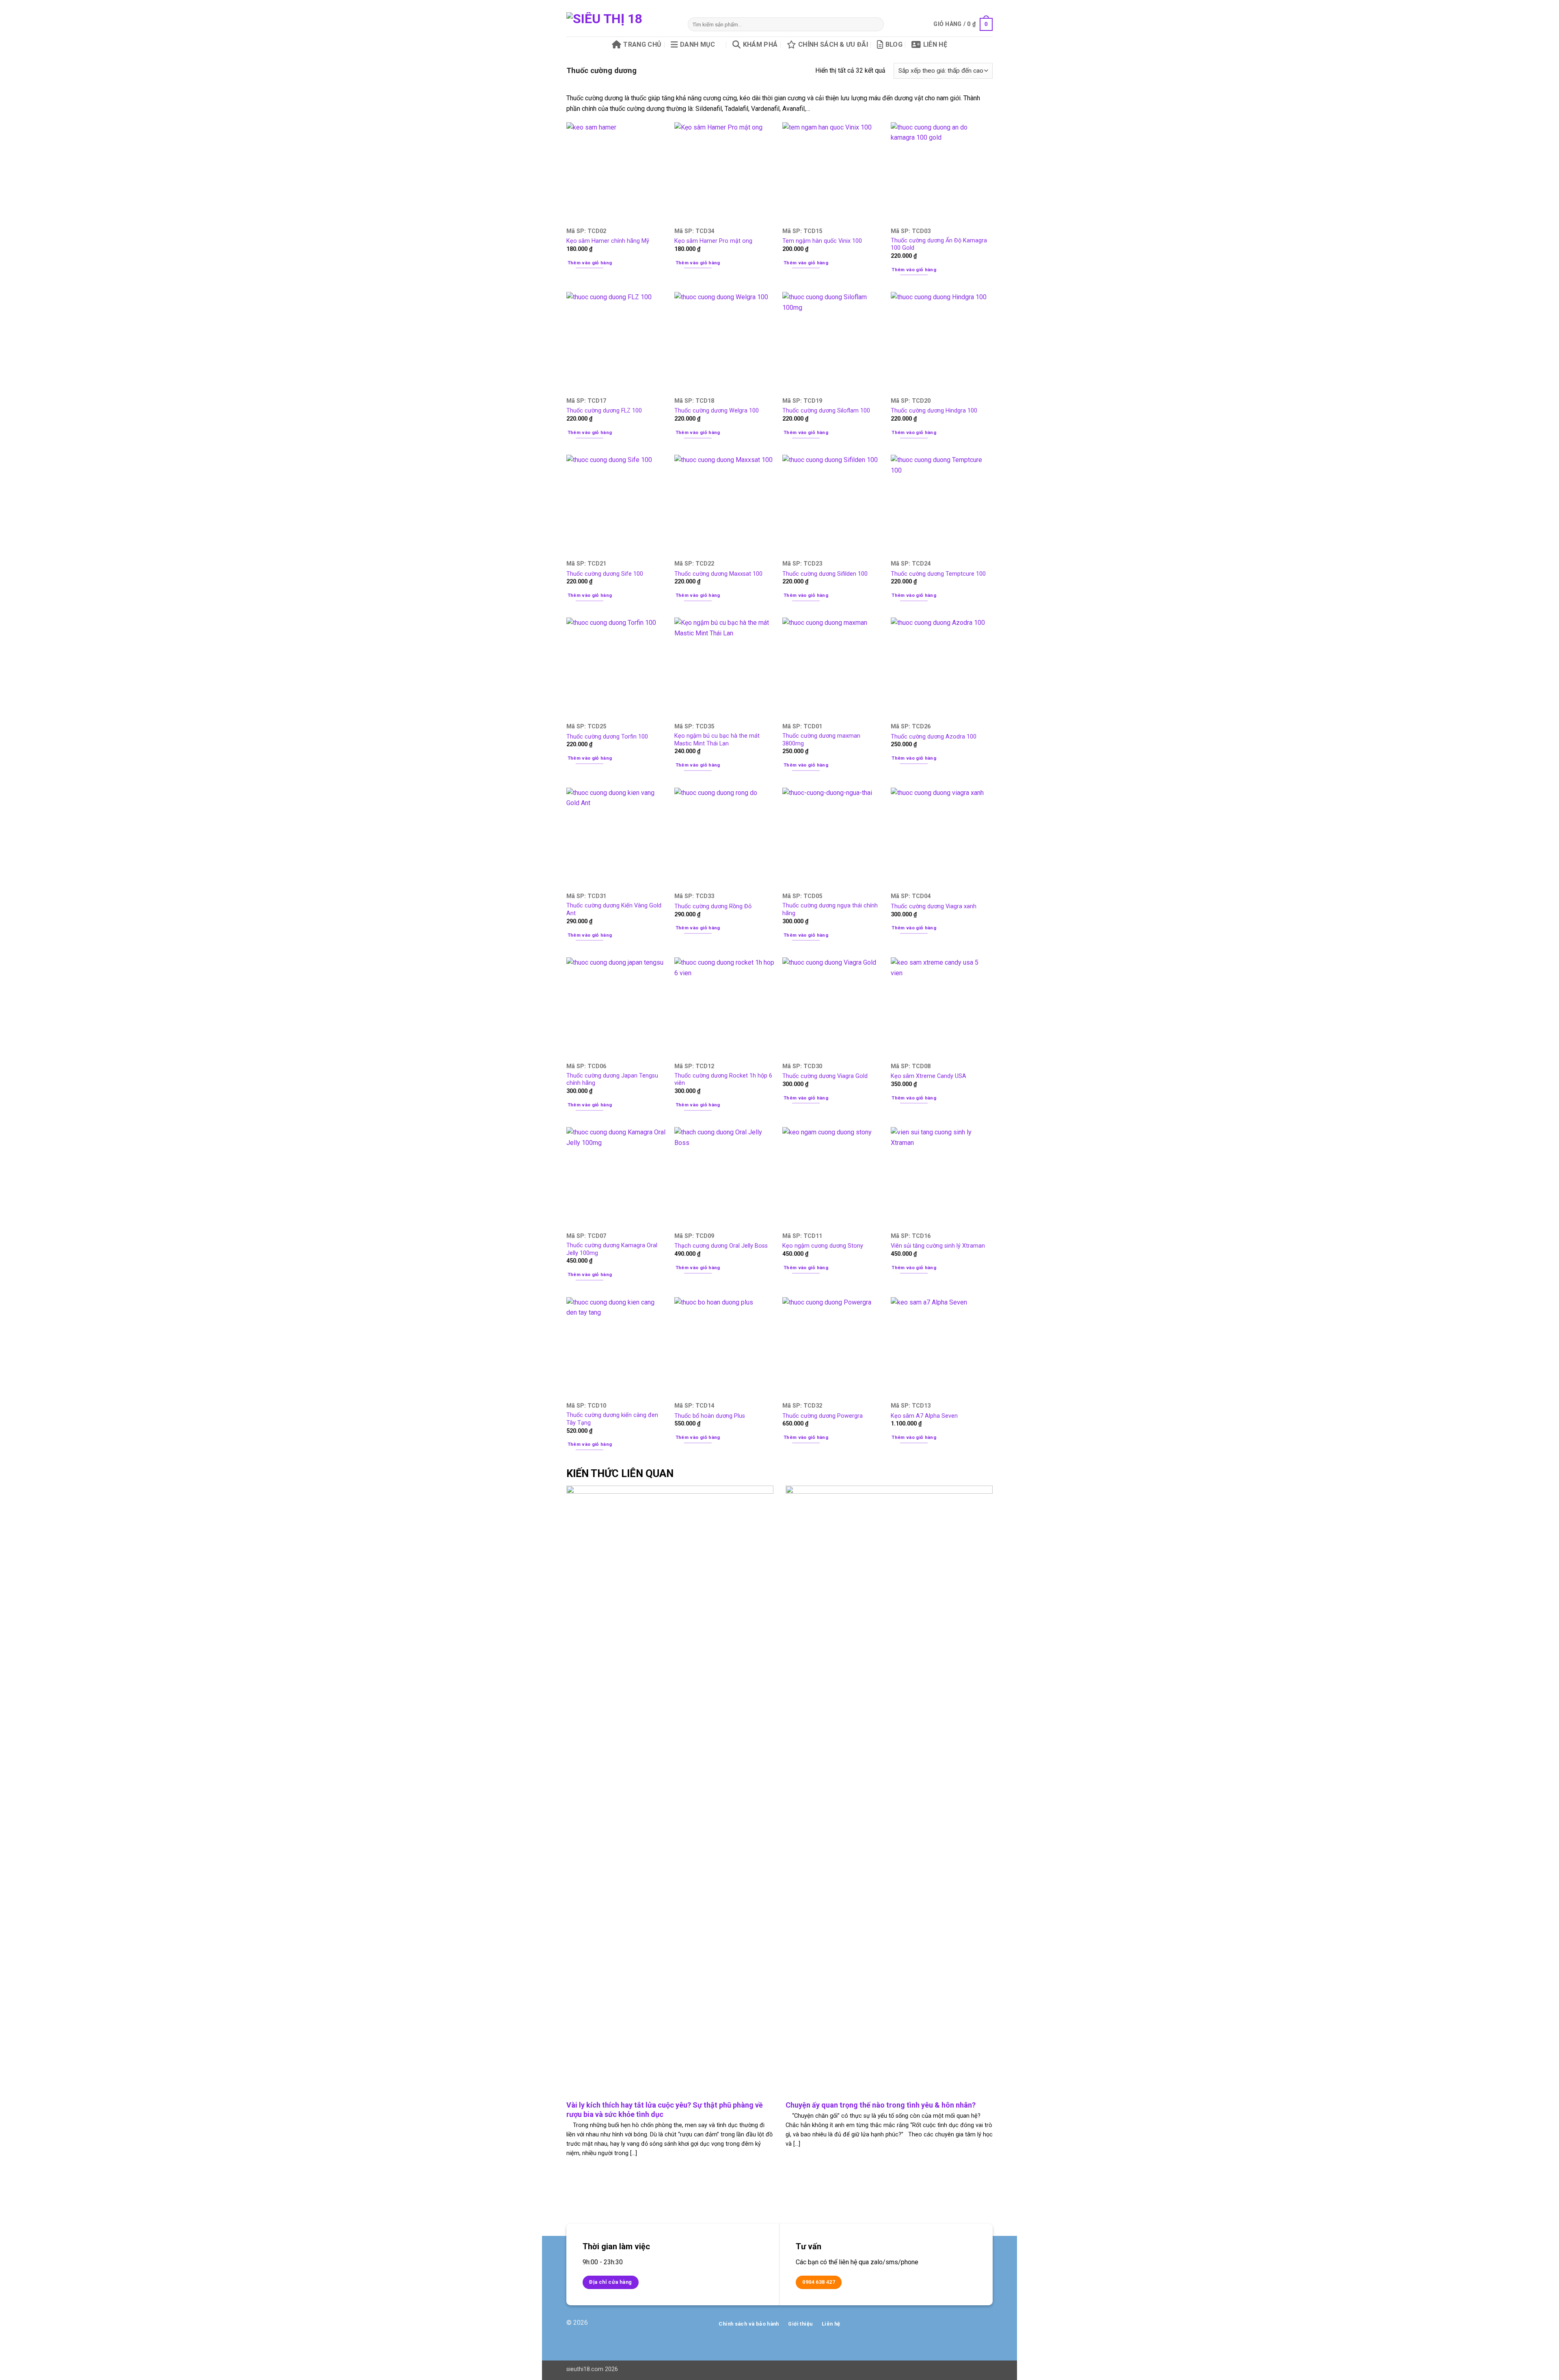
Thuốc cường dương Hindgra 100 (934, 411)
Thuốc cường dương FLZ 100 (604, 411)
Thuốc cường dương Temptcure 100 (938, 574)
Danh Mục (698, 44)
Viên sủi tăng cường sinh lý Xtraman (938, 1246)
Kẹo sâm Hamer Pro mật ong (713, 241)
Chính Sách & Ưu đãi (833, 44)
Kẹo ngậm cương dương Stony (823, 1246)
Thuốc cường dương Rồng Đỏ (713, 906)
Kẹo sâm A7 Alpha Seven (924, 1416)
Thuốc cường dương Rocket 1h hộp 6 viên (723, 1080)
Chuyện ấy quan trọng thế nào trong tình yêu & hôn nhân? (881, 2105)
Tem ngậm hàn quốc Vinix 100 (822, 241)
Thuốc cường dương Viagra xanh (934, 906)
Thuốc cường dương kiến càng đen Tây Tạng (612, 1419)
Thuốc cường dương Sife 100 (605, 574)
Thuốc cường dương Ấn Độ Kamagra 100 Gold (939, 244)
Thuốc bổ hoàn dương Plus (710, 1416)
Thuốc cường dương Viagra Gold (825, 1076)
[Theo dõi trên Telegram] (986, 2327)
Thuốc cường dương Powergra (823, 1416)
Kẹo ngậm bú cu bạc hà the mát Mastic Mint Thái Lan (717, 740)
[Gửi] (876, 24)
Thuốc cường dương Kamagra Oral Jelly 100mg (612, 1249)
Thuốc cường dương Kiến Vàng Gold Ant (614, 909)
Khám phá (760, 44)
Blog (894, 44)
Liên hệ (935, 44)
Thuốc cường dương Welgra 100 (717, 411)
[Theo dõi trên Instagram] (973, 2327)
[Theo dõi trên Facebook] (960, 2327)
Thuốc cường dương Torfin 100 (607, 737)
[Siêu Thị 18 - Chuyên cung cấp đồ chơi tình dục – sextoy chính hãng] (621, 24)
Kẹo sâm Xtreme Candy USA (928, 1076)
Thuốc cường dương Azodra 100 (934, 737)
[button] (963, 24)
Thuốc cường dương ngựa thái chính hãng (830, 909)
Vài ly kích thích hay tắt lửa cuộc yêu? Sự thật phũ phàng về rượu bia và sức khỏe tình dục (665, 2110)
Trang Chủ (642, 44)
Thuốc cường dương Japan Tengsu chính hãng (612, 1080)
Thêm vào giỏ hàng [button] (590, 263)
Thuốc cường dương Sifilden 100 (825, 574)
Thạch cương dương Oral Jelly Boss (721, 1246)
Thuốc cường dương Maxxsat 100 (718, 574)
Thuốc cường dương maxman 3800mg (821, 740)
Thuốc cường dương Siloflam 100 (826, 411)
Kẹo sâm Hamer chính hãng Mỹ (608, 241)
